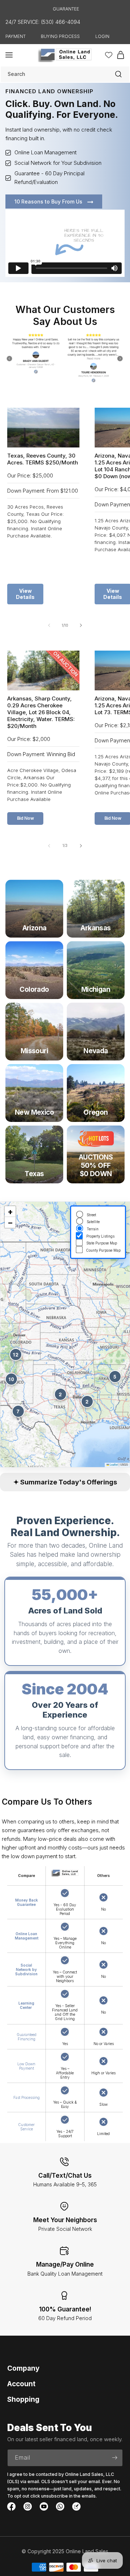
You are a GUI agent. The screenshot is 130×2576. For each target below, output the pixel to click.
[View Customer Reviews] (65, 359)
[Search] (118, 74)
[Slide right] (81, 625)
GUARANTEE (66, 9)
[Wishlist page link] (109, 55)
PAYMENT (16, 36)
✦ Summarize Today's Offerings (65, 1482)
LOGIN (102, 36)
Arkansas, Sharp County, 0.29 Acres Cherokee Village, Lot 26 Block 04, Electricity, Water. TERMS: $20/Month (41, 712)
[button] (9, 55)
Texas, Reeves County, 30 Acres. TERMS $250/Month (43, 459)
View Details (25, 594)
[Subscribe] (114, 2458)
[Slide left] (49, 625)
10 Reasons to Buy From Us (49, 202)
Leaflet (113, 1464)
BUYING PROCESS (60, 36)
